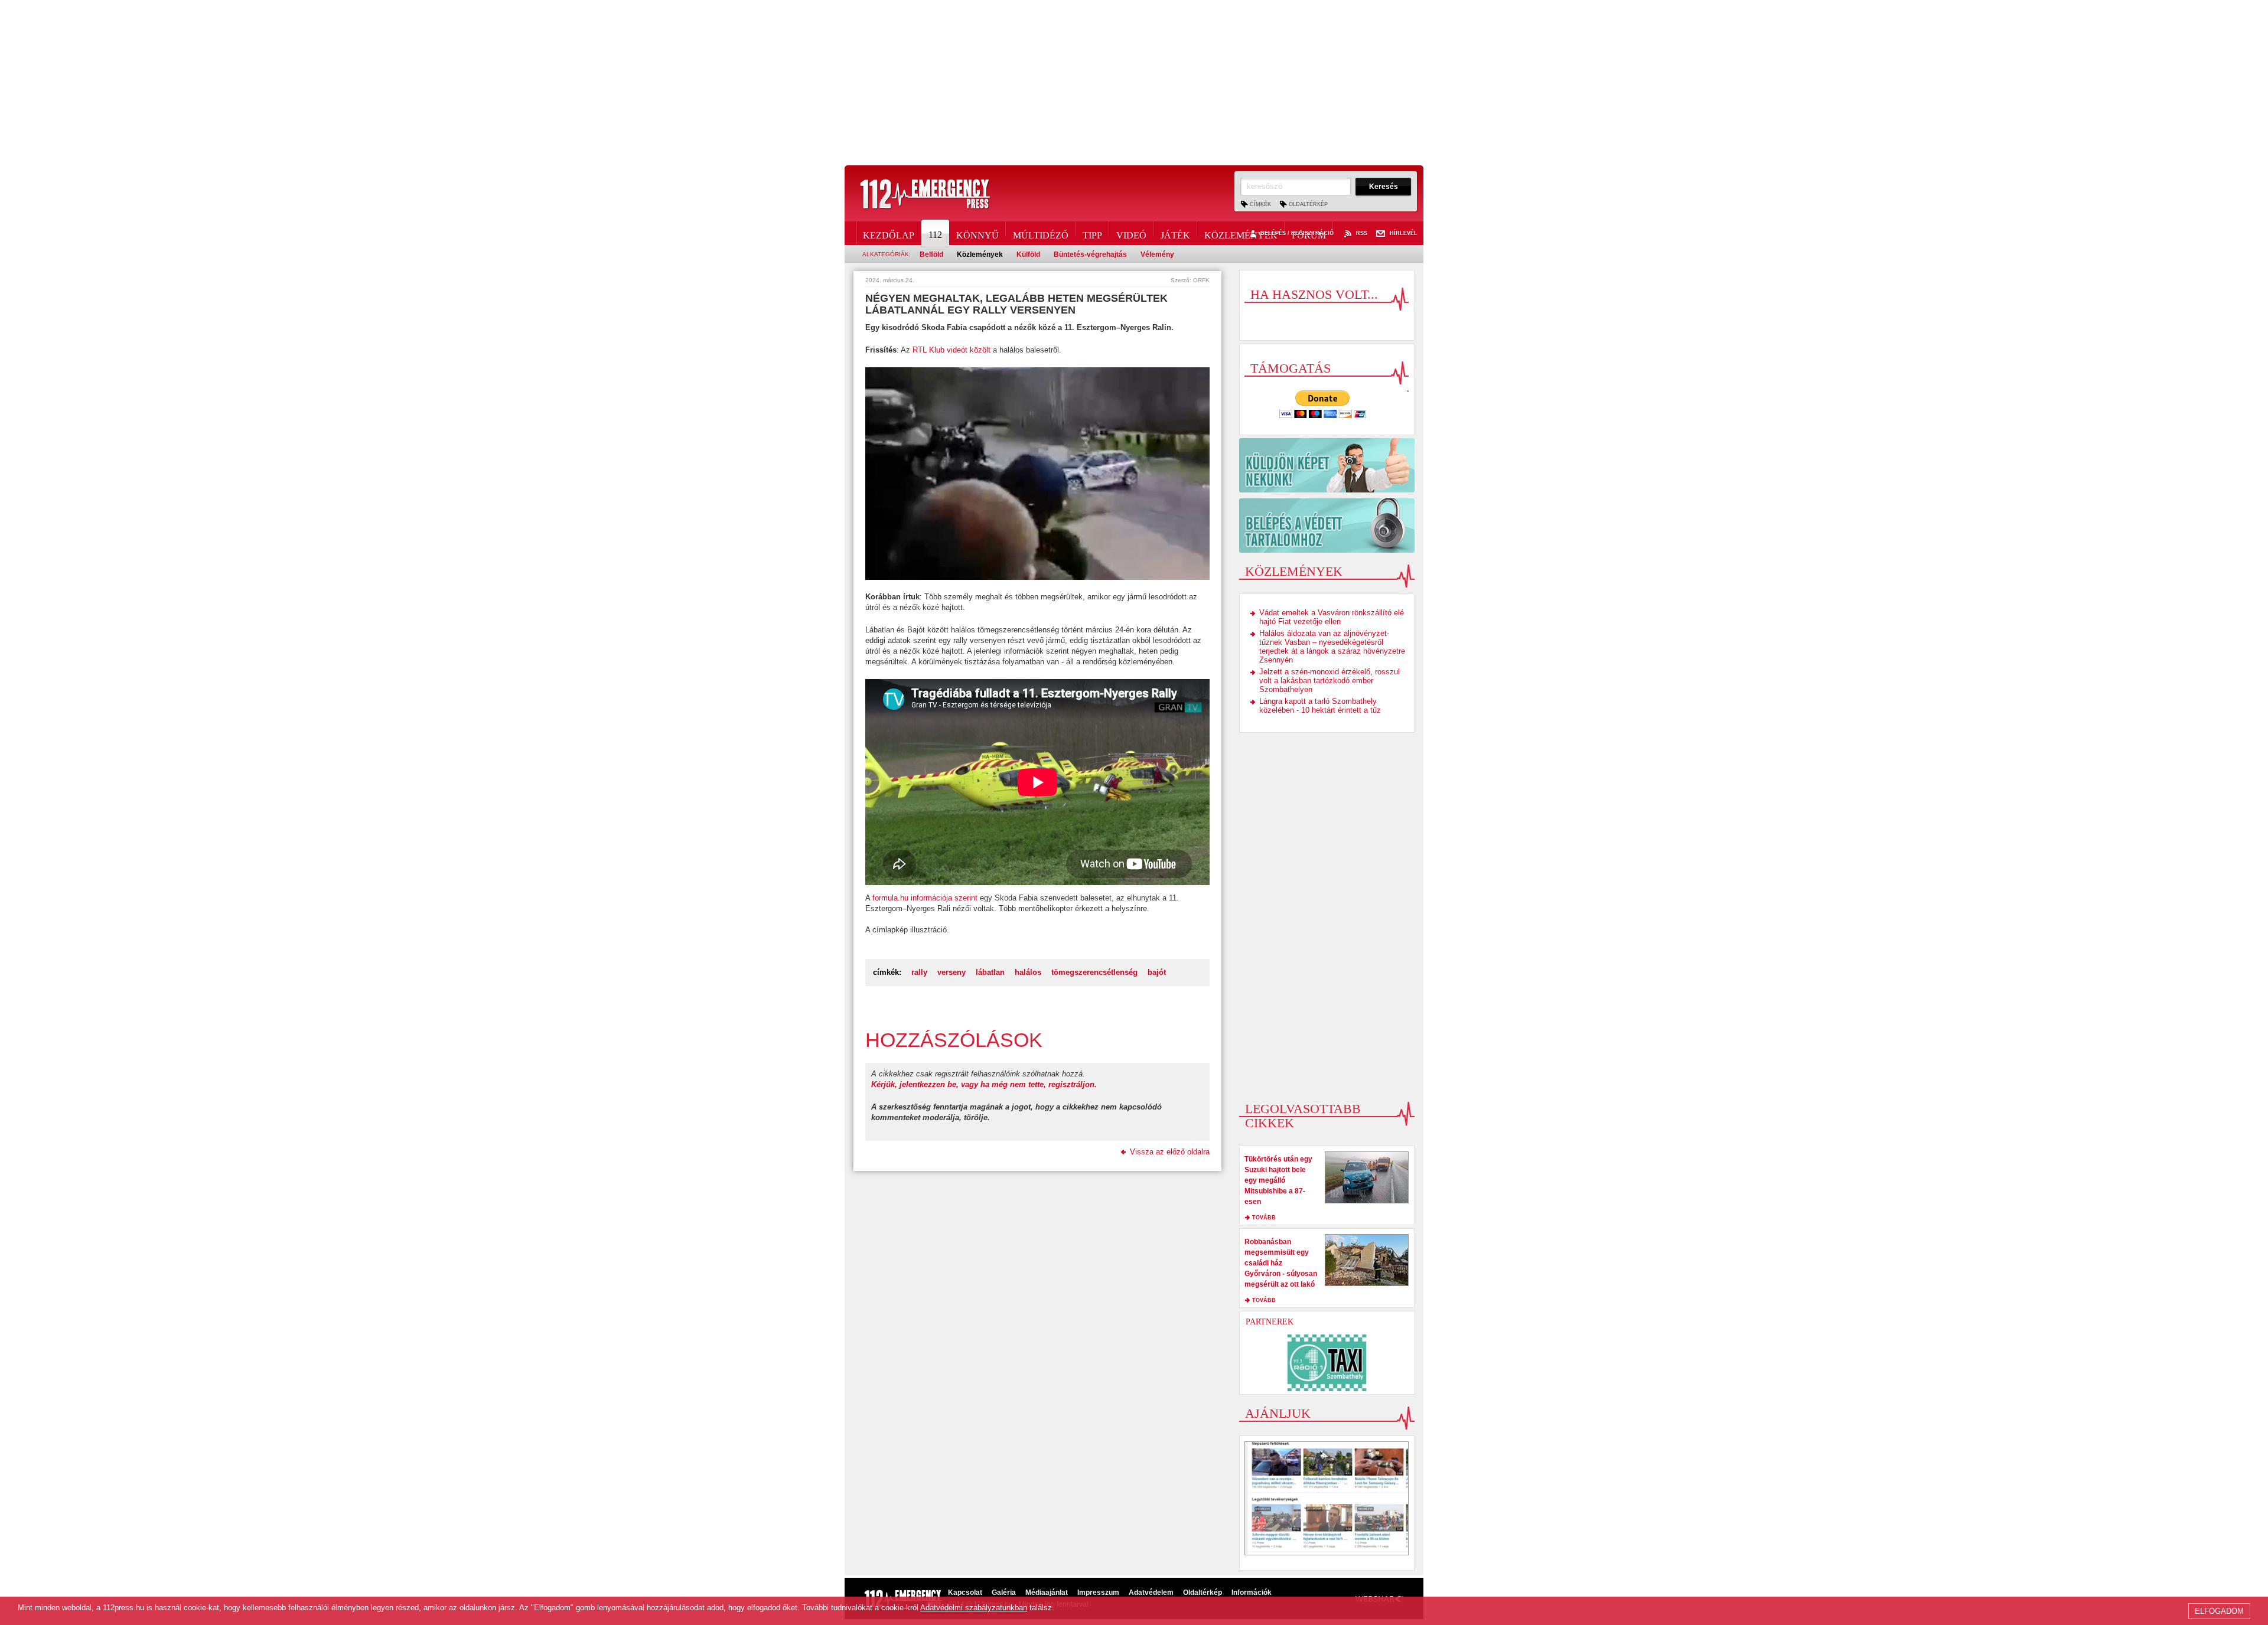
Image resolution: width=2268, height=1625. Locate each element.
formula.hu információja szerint (925, 898)
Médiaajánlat (1047, 1593)
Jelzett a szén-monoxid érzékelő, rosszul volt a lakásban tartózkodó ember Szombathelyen (1329, 681)
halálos (1028, 972)
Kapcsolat (965, 1593)
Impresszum (1098, 1593)
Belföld (931, 254)
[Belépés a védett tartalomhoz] (1327, 526)
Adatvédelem (1151, 1593)
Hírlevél (1404, 234)
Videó (1131, 233)
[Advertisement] (1134, 83)
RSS (1362, 234)
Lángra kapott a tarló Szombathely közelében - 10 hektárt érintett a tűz (1320, 706)
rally (919, 972)
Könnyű (977, 233)
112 (935, 235)
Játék (1175, 233)
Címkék (1260, 204)
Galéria (1004, 1593)
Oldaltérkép (1308, 204)
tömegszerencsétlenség (1094, 972)
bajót (1157, 972)
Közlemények (1241, 233)
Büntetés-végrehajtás (1090, 254)
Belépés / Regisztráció (1297, 234)
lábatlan (990, 972)
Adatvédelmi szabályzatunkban (974, 1608)
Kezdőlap (889, 233)
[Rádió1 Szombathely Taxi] (1327, 1363)
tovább (1264, 1218)
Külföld (1028, 254)
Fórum (1309, 233)
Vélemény (1157, 254)
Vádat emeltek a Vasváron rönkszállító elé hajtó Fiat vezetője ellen (1332, 617)
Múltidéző (1041, 233)
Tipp (1092, 233)
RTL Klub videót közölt (951, 350)
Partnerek (1270, 1322)
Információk (1252, 1593)
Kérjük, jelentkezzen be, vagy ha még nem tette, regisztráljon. (984, 1084)
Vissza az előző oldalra (1170, 1152)
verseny (951, 972)
